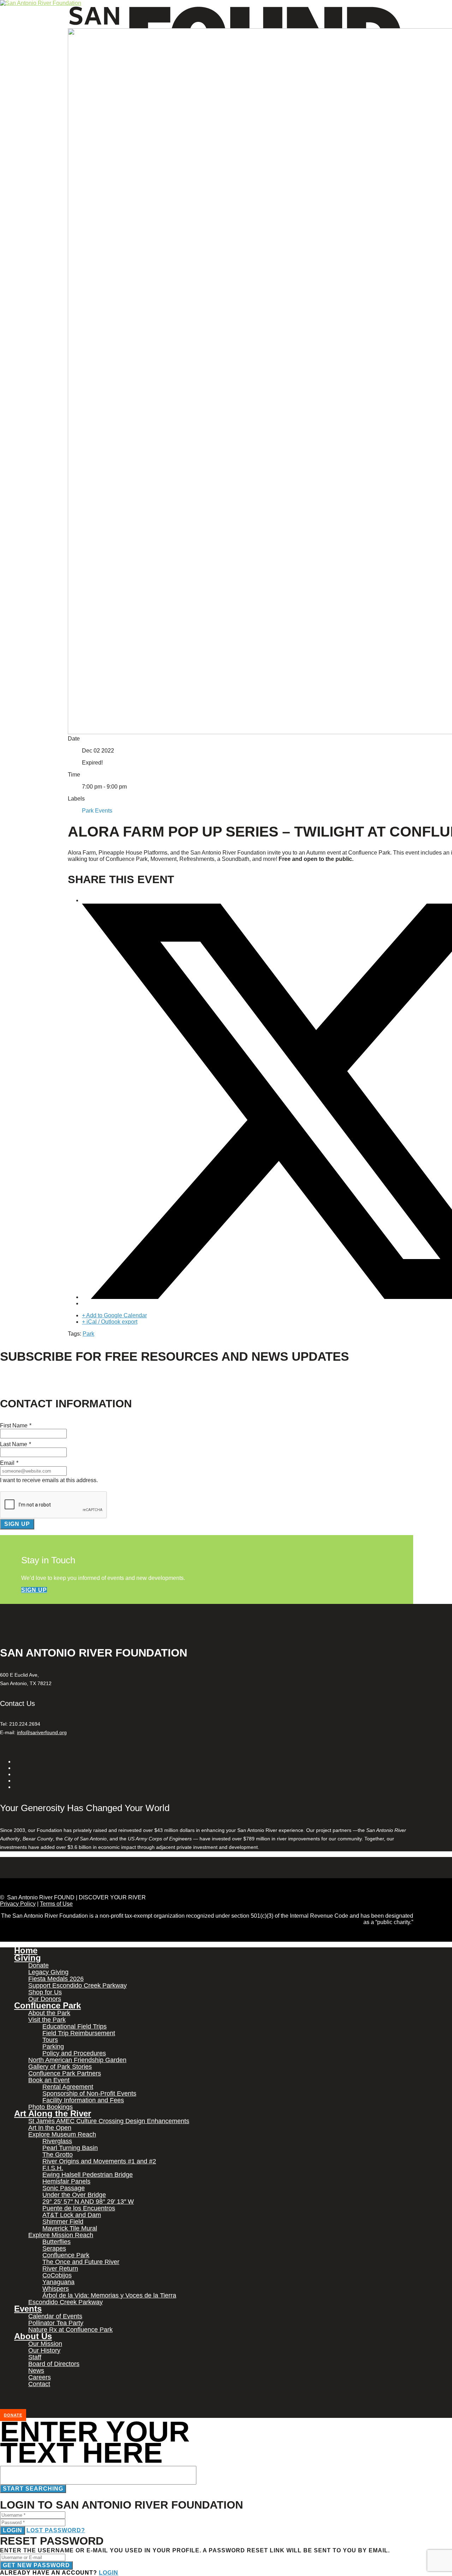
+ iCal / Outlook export (110, 1322)
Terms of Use (56, 1904)
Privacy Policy (18, 1904)
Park (88, 1334)
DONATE (13, 2415)
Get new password (36, 2565)
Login (13, 2530)
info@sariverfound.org (42, 1732)
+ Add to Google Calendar (114, 1315)
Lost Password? (56, 2530)
